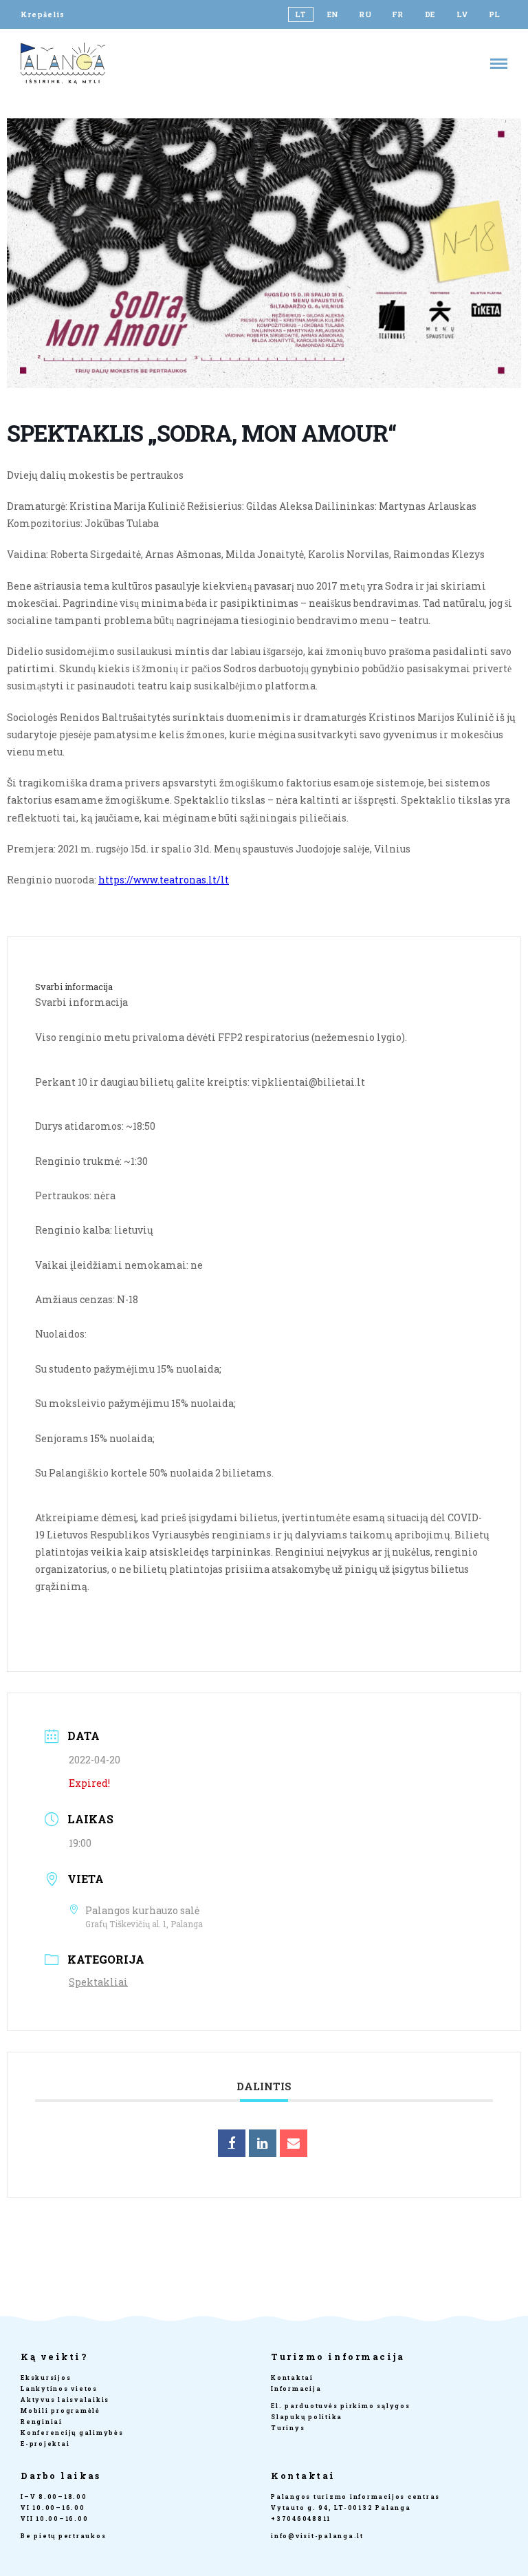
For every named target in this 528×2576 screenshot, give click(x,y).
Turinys (288, 2428)
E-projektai (45, 2444)
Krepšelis (43, 14)
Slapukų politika (307, 2417)
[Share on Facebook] (232, 2143)
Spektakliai (98, 1982)
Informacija (296, 2389)
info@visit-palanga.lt (317, 2536)
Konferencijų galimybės (72, 2433)
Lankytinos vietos (59, 2389)
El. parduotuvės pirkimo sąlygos (341, 2406)
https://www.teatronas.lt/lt (164, 880)
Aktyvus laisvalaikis (65, 2400)
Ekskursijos (46, 2378)
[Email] (294, 2143)
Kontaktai (292, 2378)
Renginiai (42, 2422)
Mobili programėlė (60, 2411)
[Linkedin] (263, 2143)
